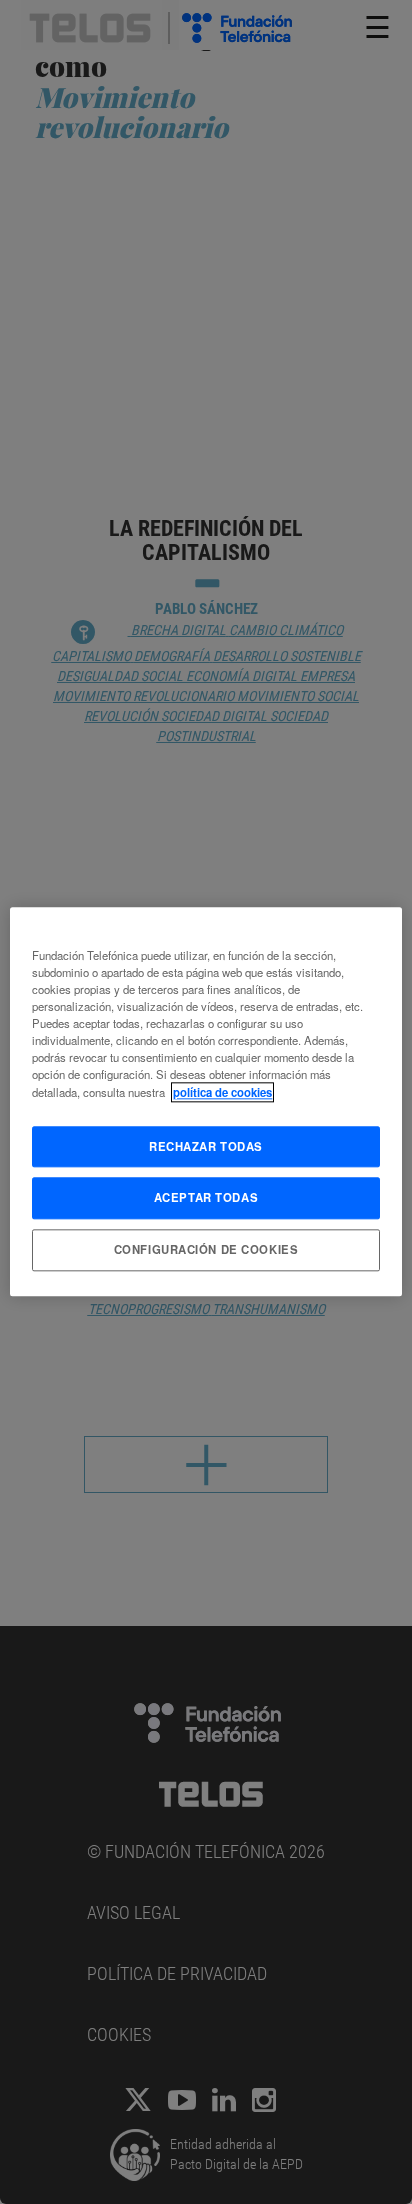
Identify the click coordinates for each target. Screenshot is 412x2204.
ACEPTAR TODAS (206, 1198)
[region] (205, 1101)
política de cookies (222, 1092)
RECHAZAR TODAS (206, 1146)
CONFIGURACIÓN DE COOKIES (206, 1250)
